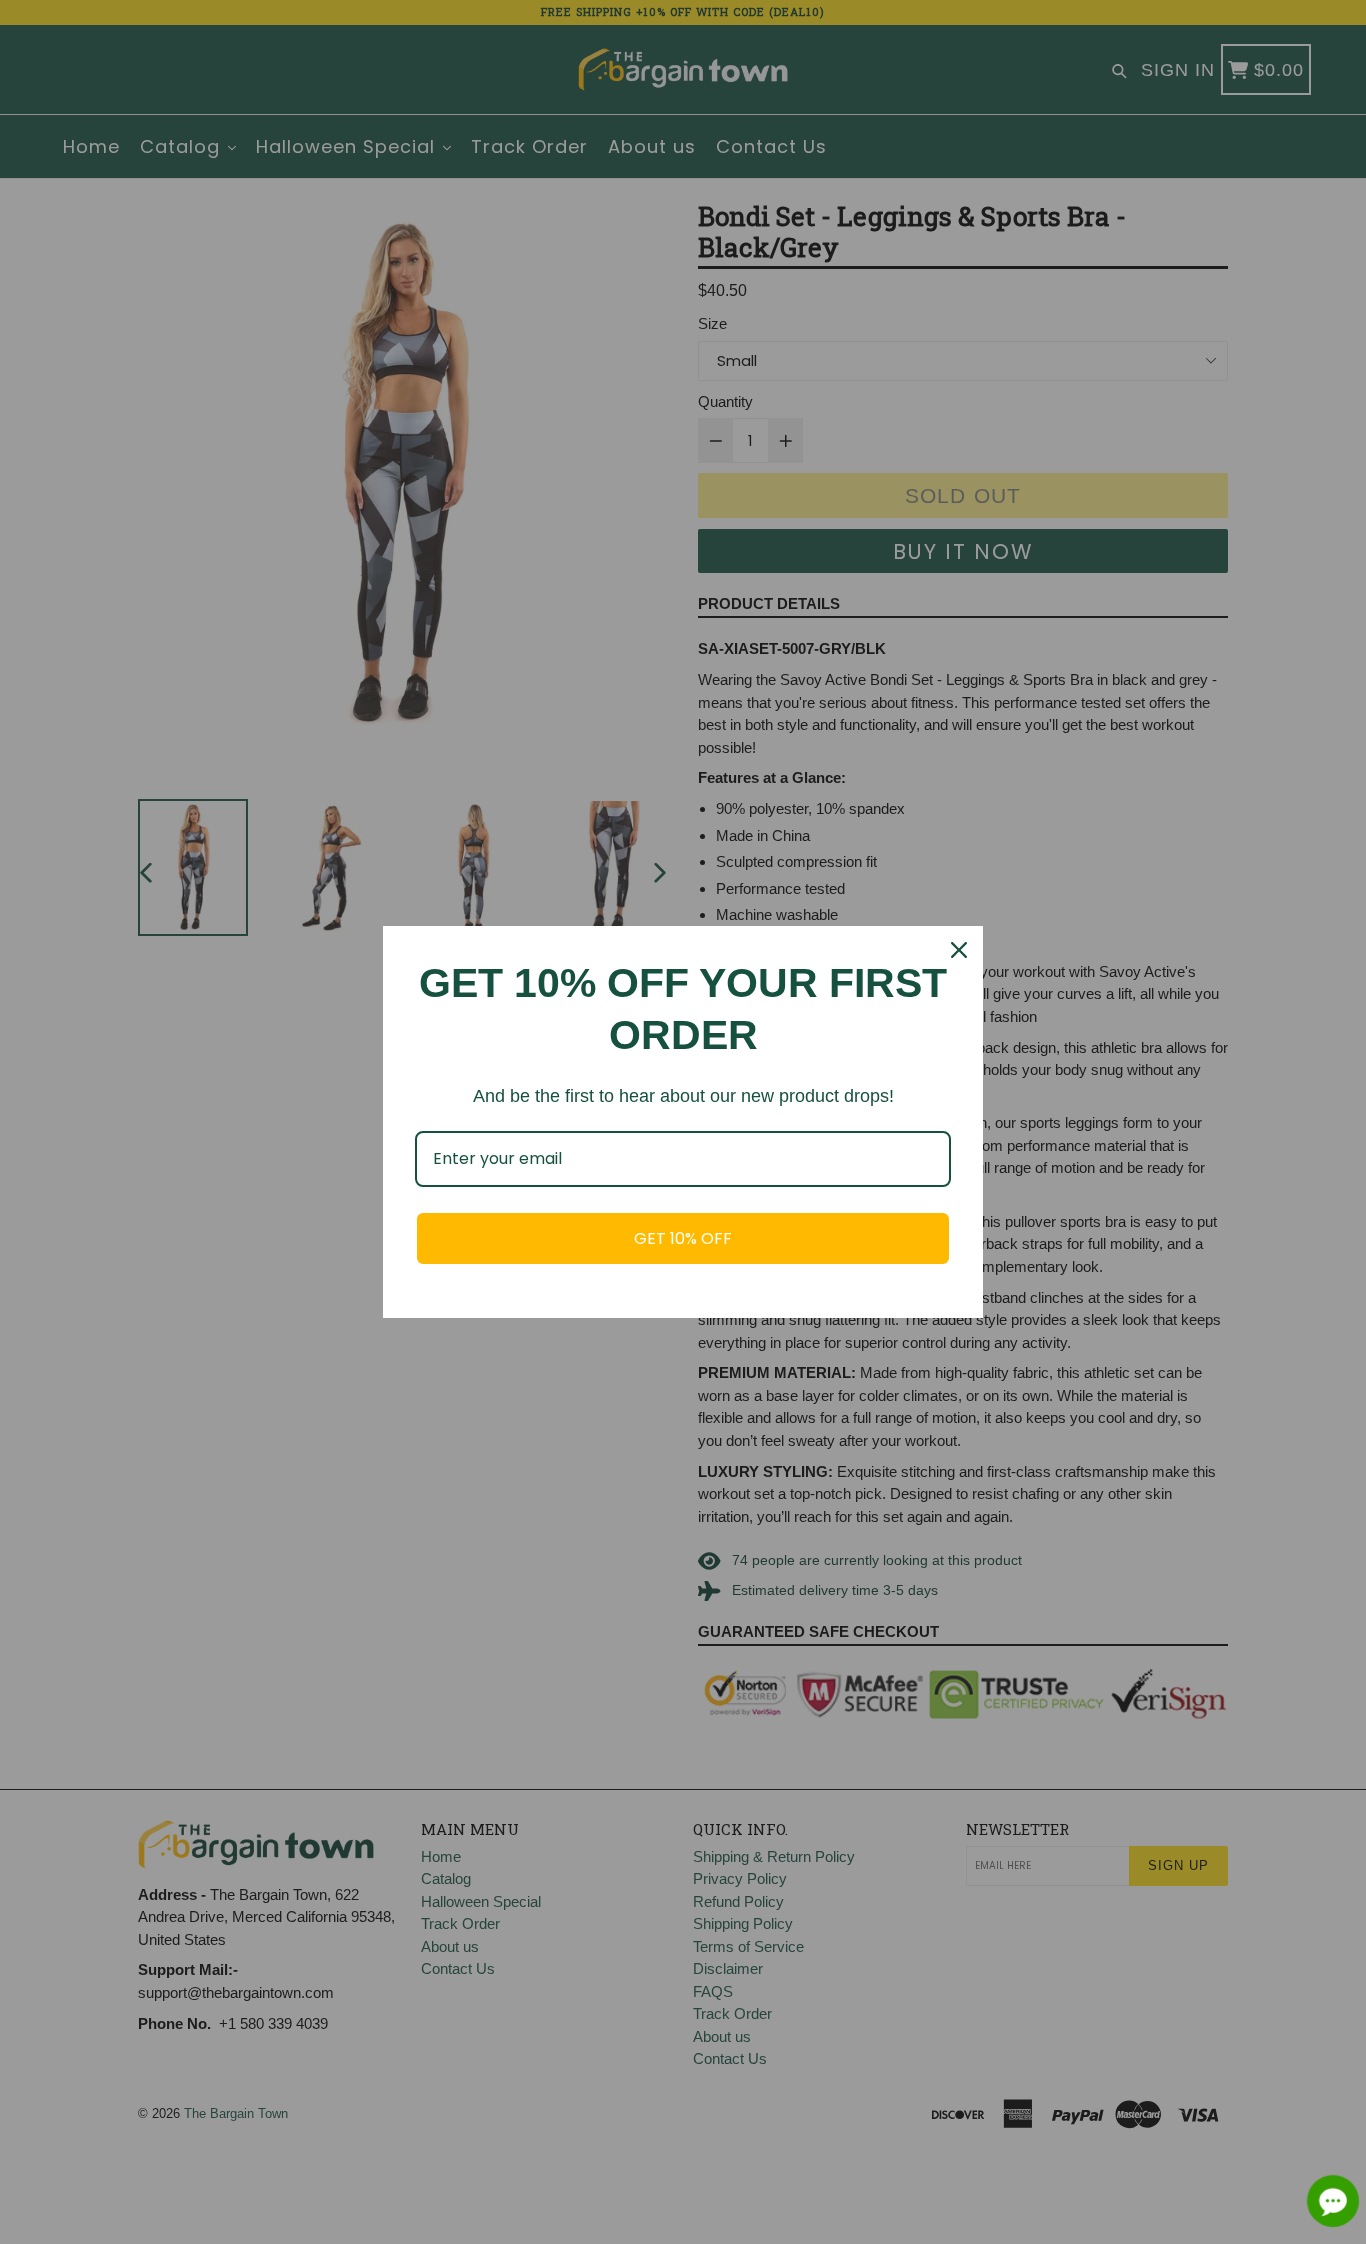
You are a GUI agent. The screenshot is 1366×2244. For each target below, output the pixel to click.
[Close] (959, 950)
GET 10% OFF (683, 1238)
